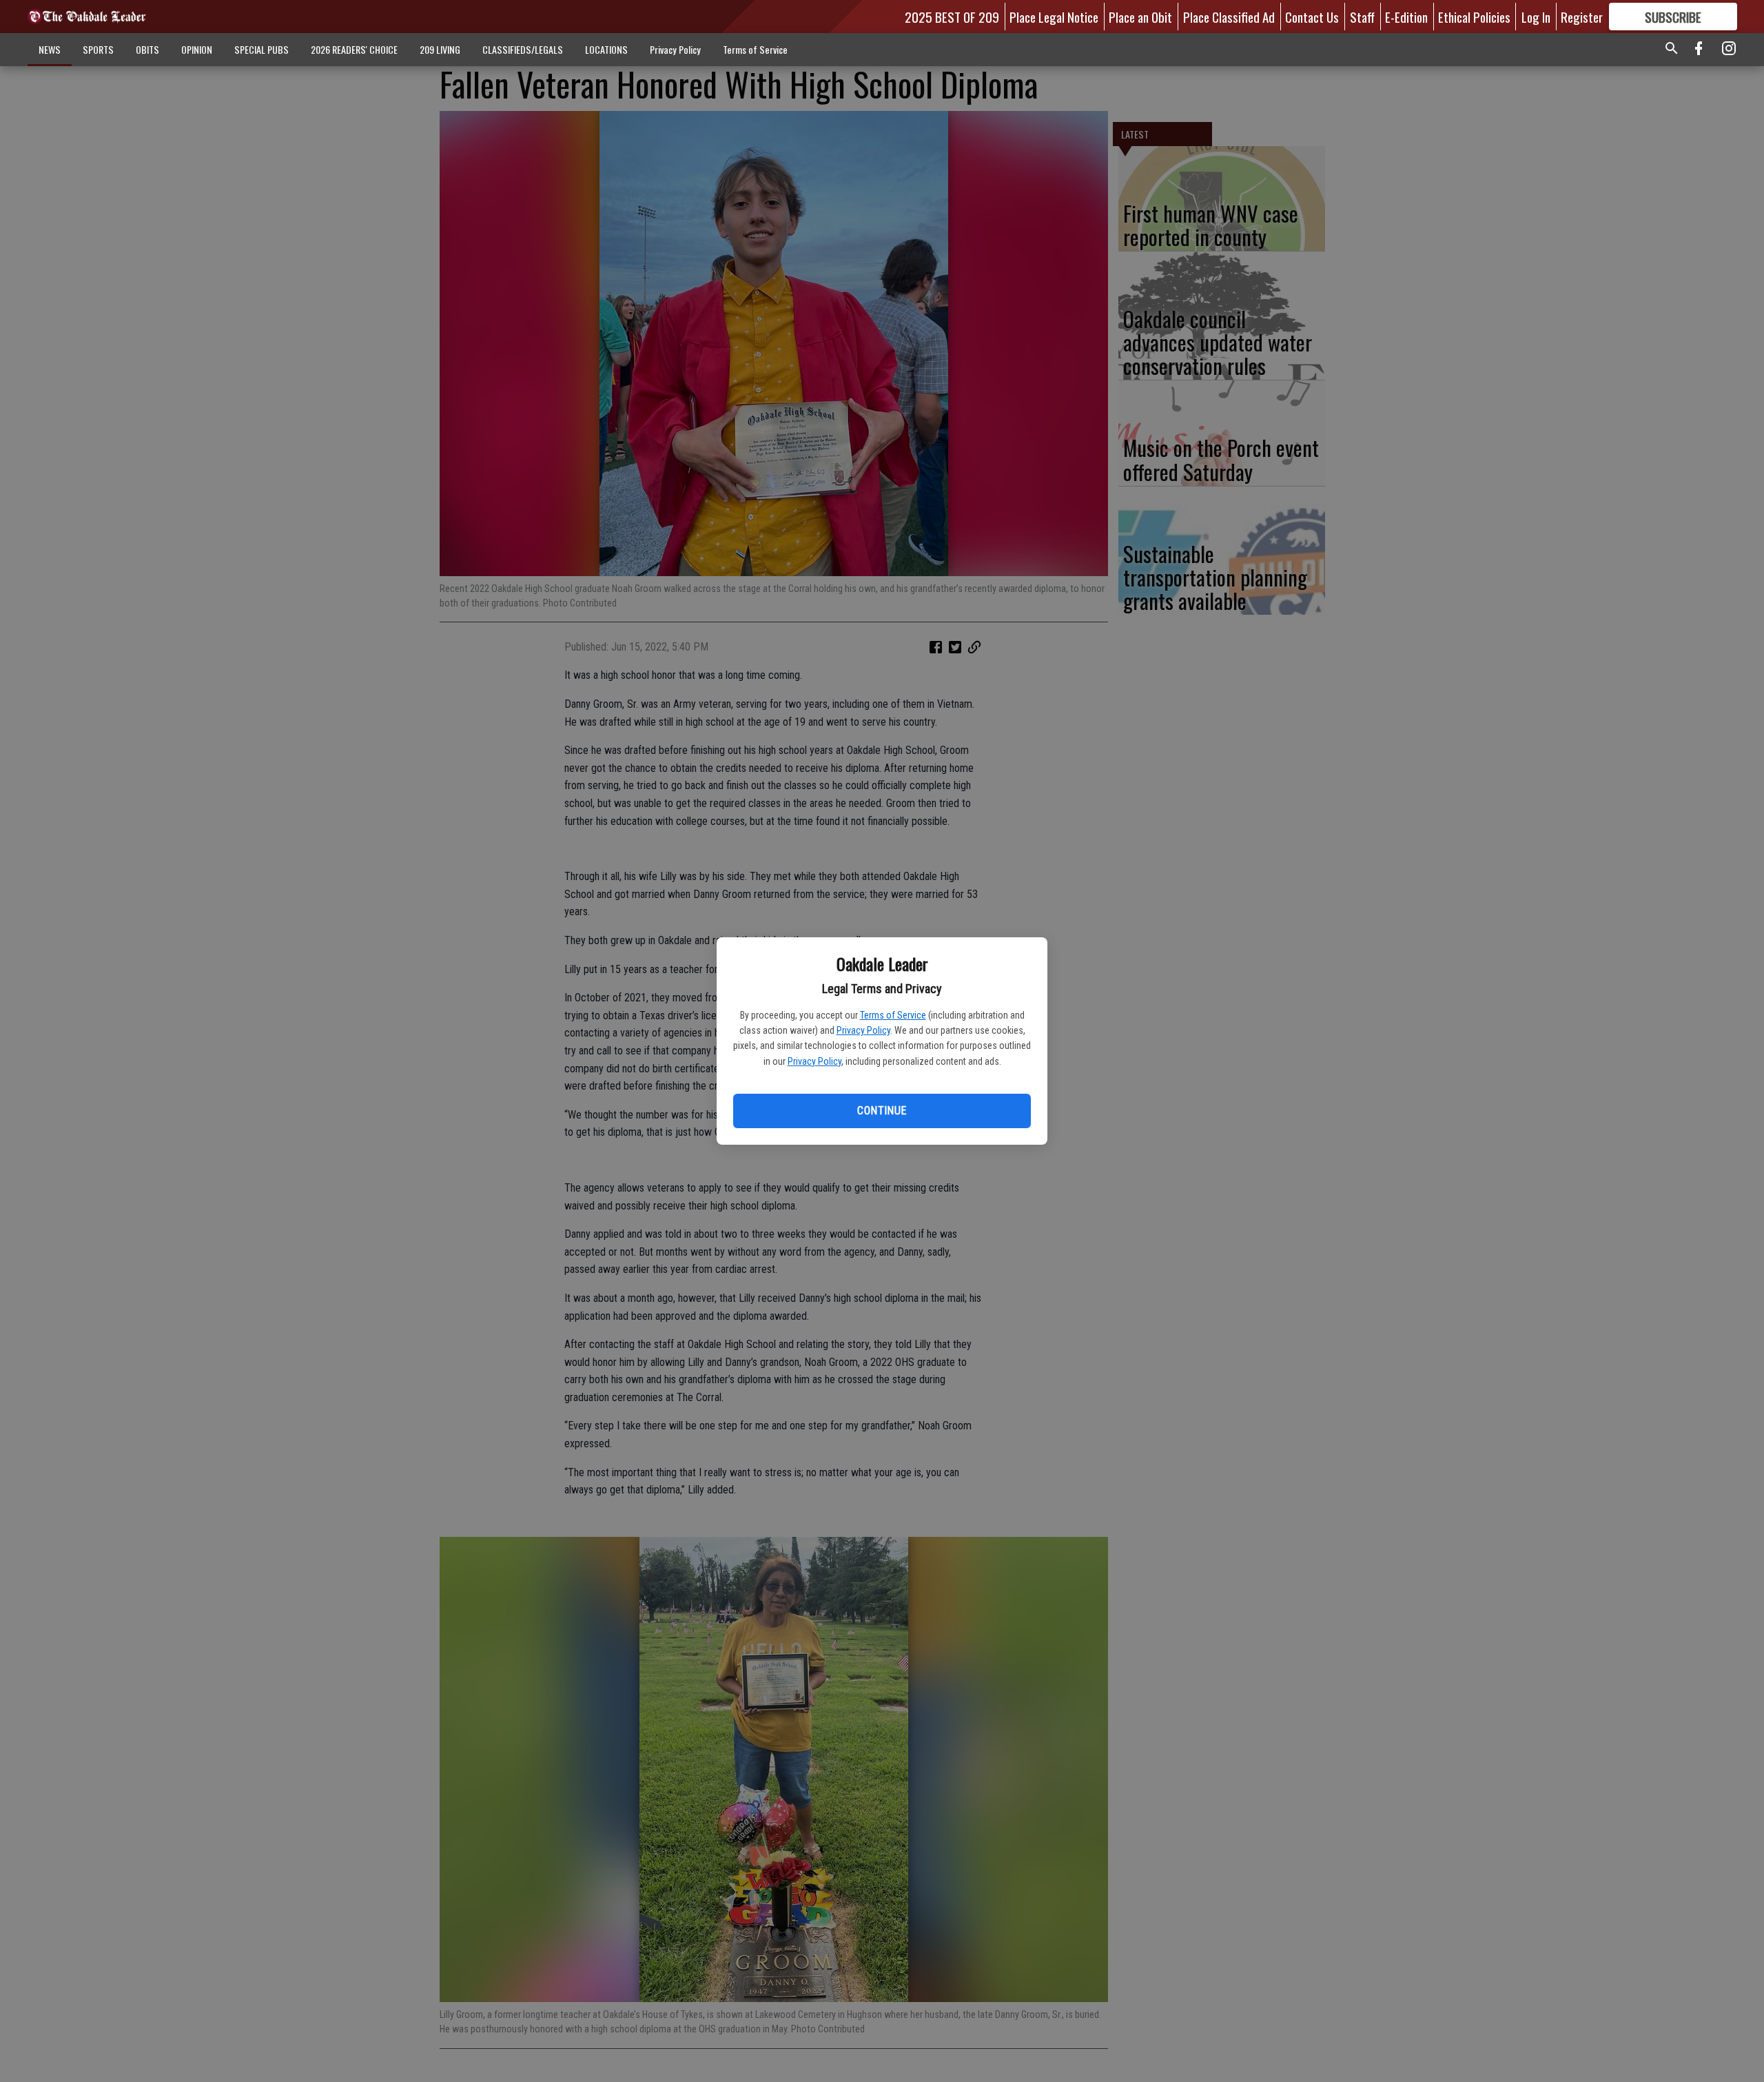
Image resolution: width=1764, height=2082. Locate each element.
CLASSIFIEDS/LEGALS (523, 49)
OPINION (197, 49)
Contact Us (1312, 17)
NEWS (50, 49)
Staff (1362, 17)
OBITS (147, 49)
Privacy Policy (863, 1030)
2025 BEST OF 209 (952, 17)
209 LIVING (440, 49)
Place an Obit (1140, 17)
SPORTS (98, 49)
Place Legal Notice (1054, 17)
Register (1582, 17)
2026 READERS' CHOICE (354, 49)
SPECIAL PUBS (261, 49)
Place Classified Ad (1229, 17)
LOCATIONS (606, 49)
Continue (882, 1111)
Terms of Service (893, 1015)
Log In (1536, 17)
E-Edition (1406, 17)
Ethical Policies (1474, 17)
